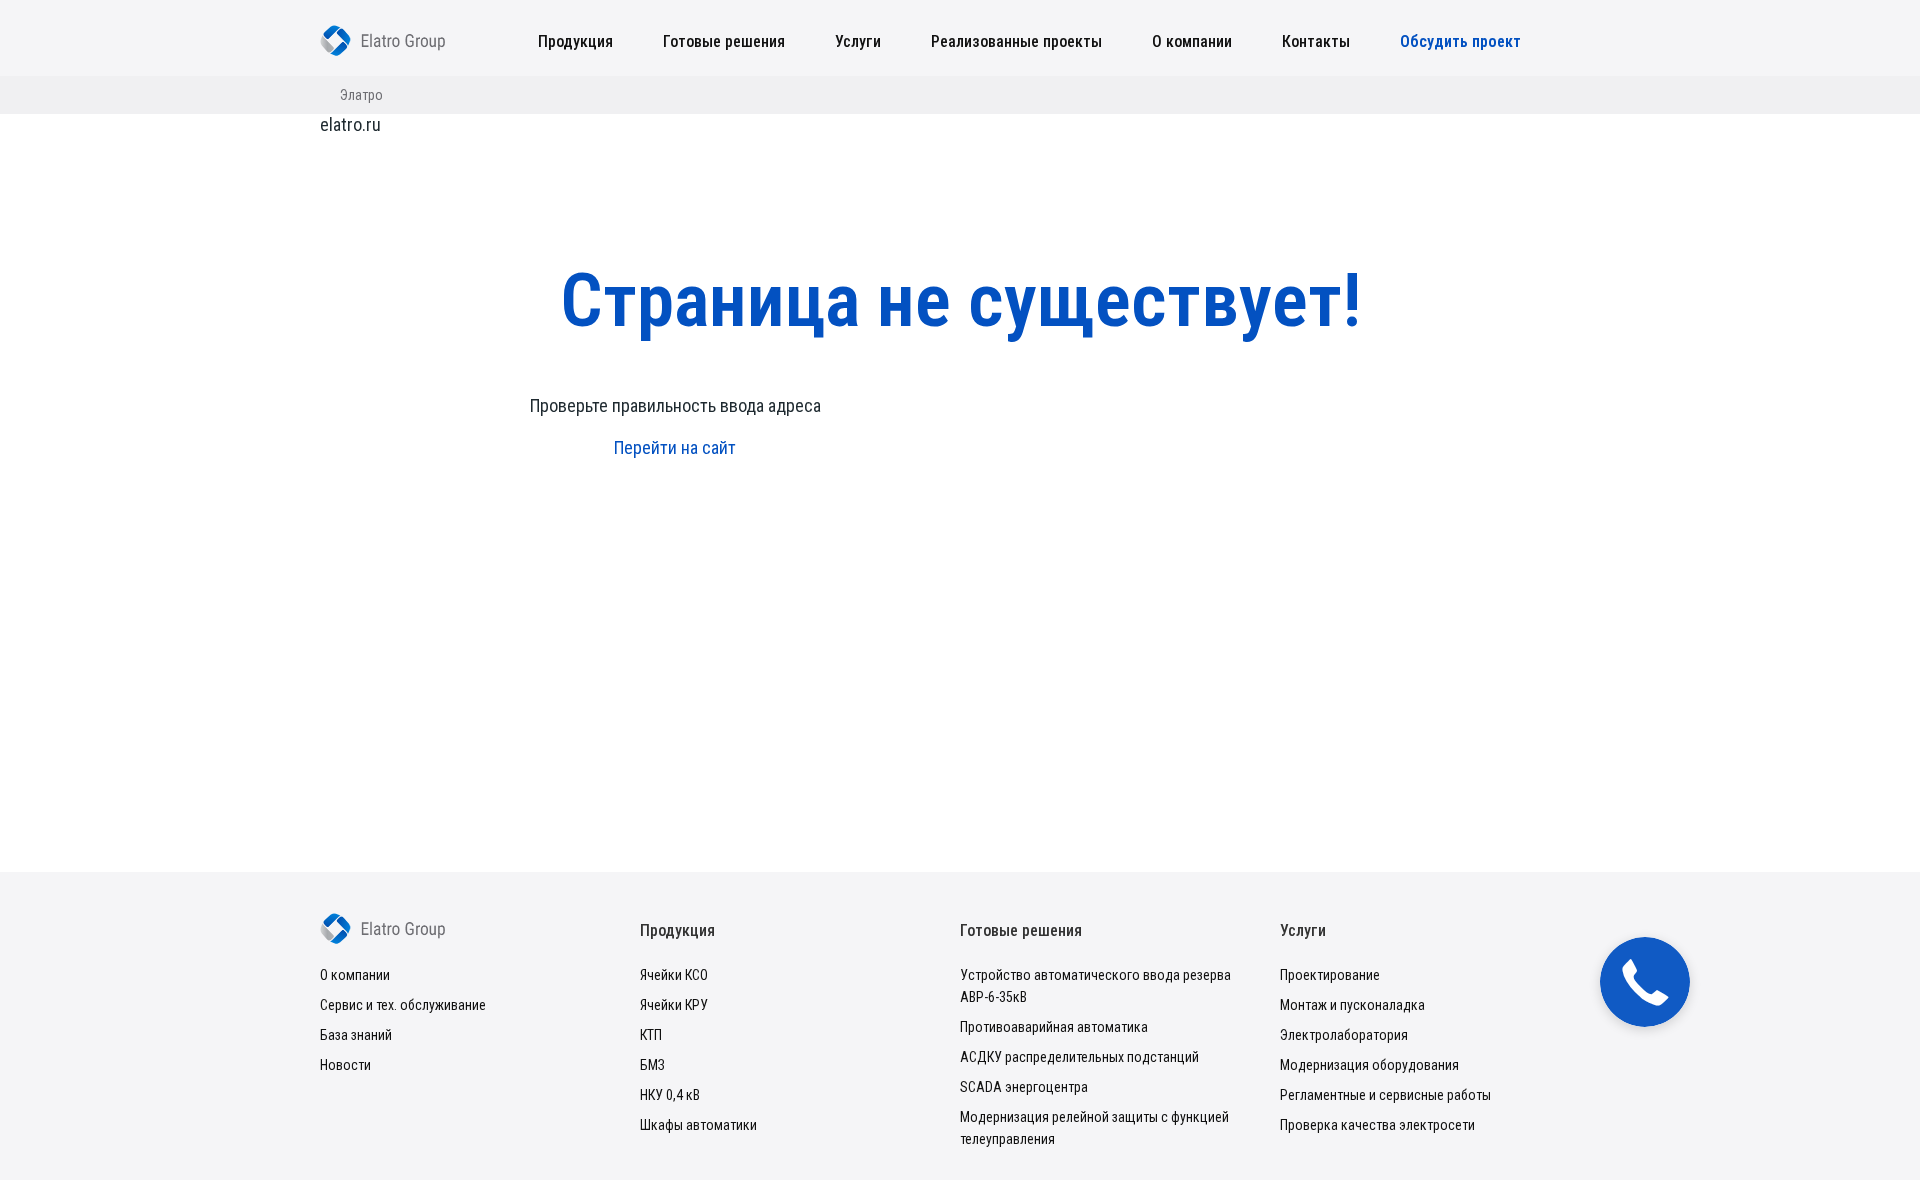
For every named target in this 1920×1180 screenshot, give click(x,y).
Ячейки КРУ (674, 1005)
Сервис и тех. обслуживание (403, 1005)
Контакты (1316, 41)
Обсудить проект (1460, 41)
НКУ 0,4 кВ (670, 1095)
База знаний (356, 1035)
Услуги (858, 41)
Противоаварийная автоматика (1054, 1027)
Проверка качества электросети (1377, 1125)
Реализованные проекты (1016, 41)
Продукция (575, 41)
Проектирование (1330, 975)
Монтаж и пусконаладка (1352, 1005)
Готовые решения (724, 41)
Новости (345, 1065)
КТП (651, 1035)
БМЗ (652, 1065)
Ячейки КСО (674, 975)
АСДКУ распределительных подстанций (1079, 1057)
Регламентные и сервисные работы (1385, 1095)
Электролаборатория (1344, 1035)
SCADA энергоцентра (1024, 1087)
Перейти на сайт (675, 447)
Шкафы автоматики (698, 1125)
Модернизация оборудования (1369, 1065)
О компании (1192, 41)
